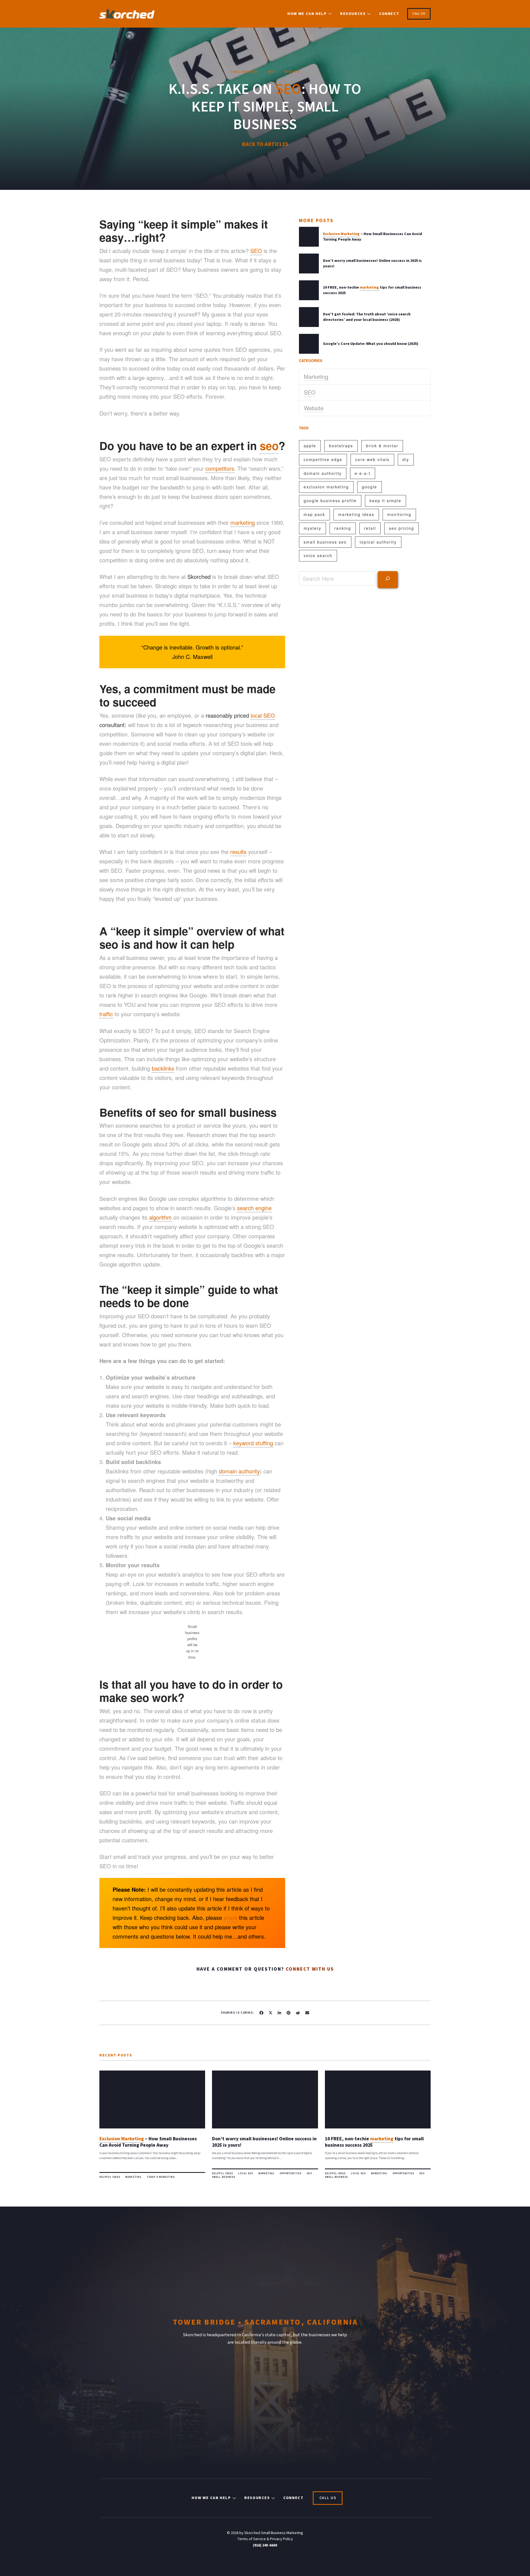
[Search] (388, 579)
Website (314, 408)
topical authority (378, 542)
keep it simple (385, 501)
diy (406, 459)
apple (310, 446)
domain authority (323, 473)
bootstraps (341, 446)
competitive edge (323, 459)
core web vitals (372, 459)
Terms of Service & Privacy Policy (265, 2539)
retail (370, 528)
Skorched (199, 577)
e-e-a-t (363, 473)
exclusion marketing (326, 487)
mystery (312, 528)
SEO (310, 392)
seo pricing (402, 528)
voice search (318, 555)
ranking (343, 528)
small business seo (325, 542)
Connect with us (310, 1969)
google (369, 487)
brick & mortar (382, 446)
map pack (314, 514)
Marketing (316, 376)
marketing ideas (356, 514)
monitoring (399, 514)
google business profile (330, 501)
